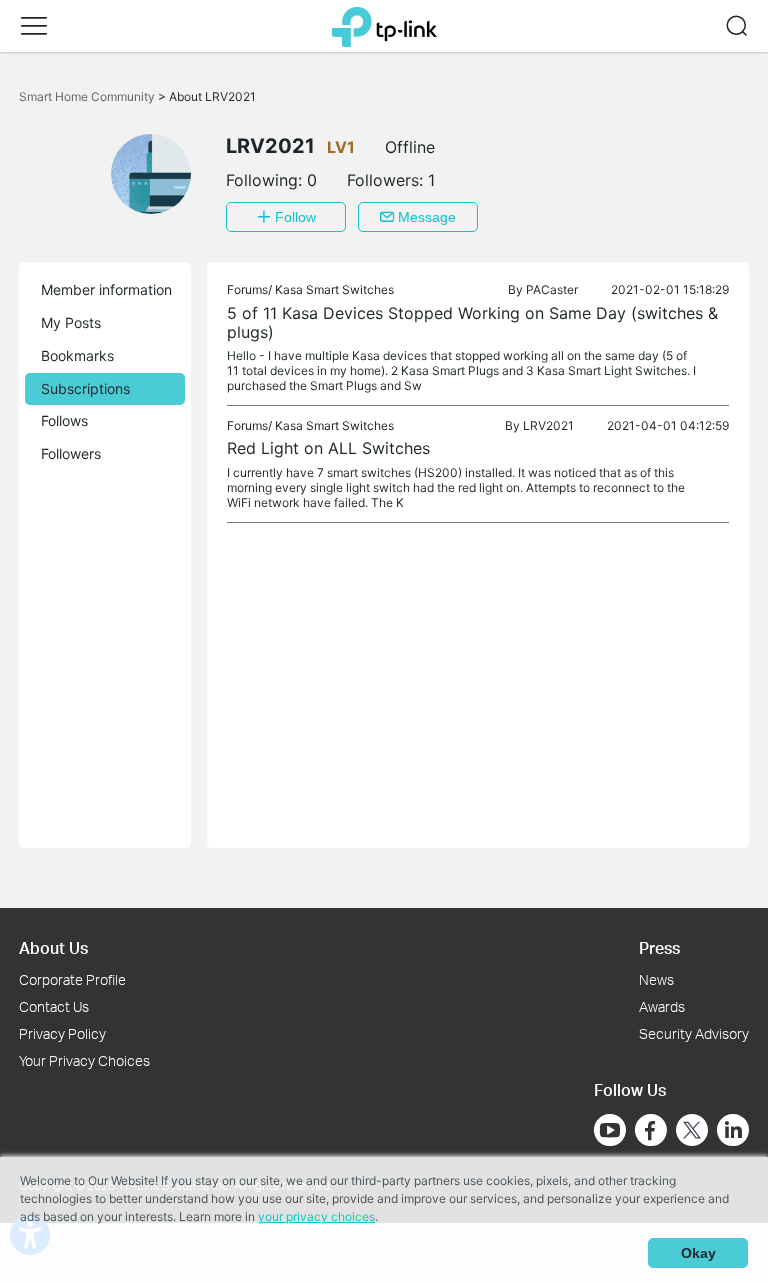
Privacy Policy (62, 1033)
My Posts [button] (71, 322)
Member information (106, 289)
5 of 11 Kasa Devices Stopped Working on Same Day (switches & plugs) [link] (472, 322)
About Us (53, 947)
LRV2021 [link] (548, 425)
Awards (662, 1006)
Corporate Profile (72, 979)
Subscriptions (85, 388)
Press (659, 947)
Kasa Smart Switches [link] (334, 289)
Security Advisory (694, 1033)
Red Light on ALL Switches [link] (328, 448)
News (656, 979)
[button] (34, 26)
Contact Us (54, 1006)
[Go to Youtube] (610, 1130)
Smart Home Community (88, 96)
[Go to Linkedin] (733, 1130)
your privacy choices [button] (316, 1216)
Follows (64, 420)
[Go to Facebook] (651, 1130)
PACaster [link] (552, 289)
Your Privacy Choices (84, 1060)
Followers (71, 453)
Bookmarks (77, 355)
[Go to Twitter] (692, 1132)
